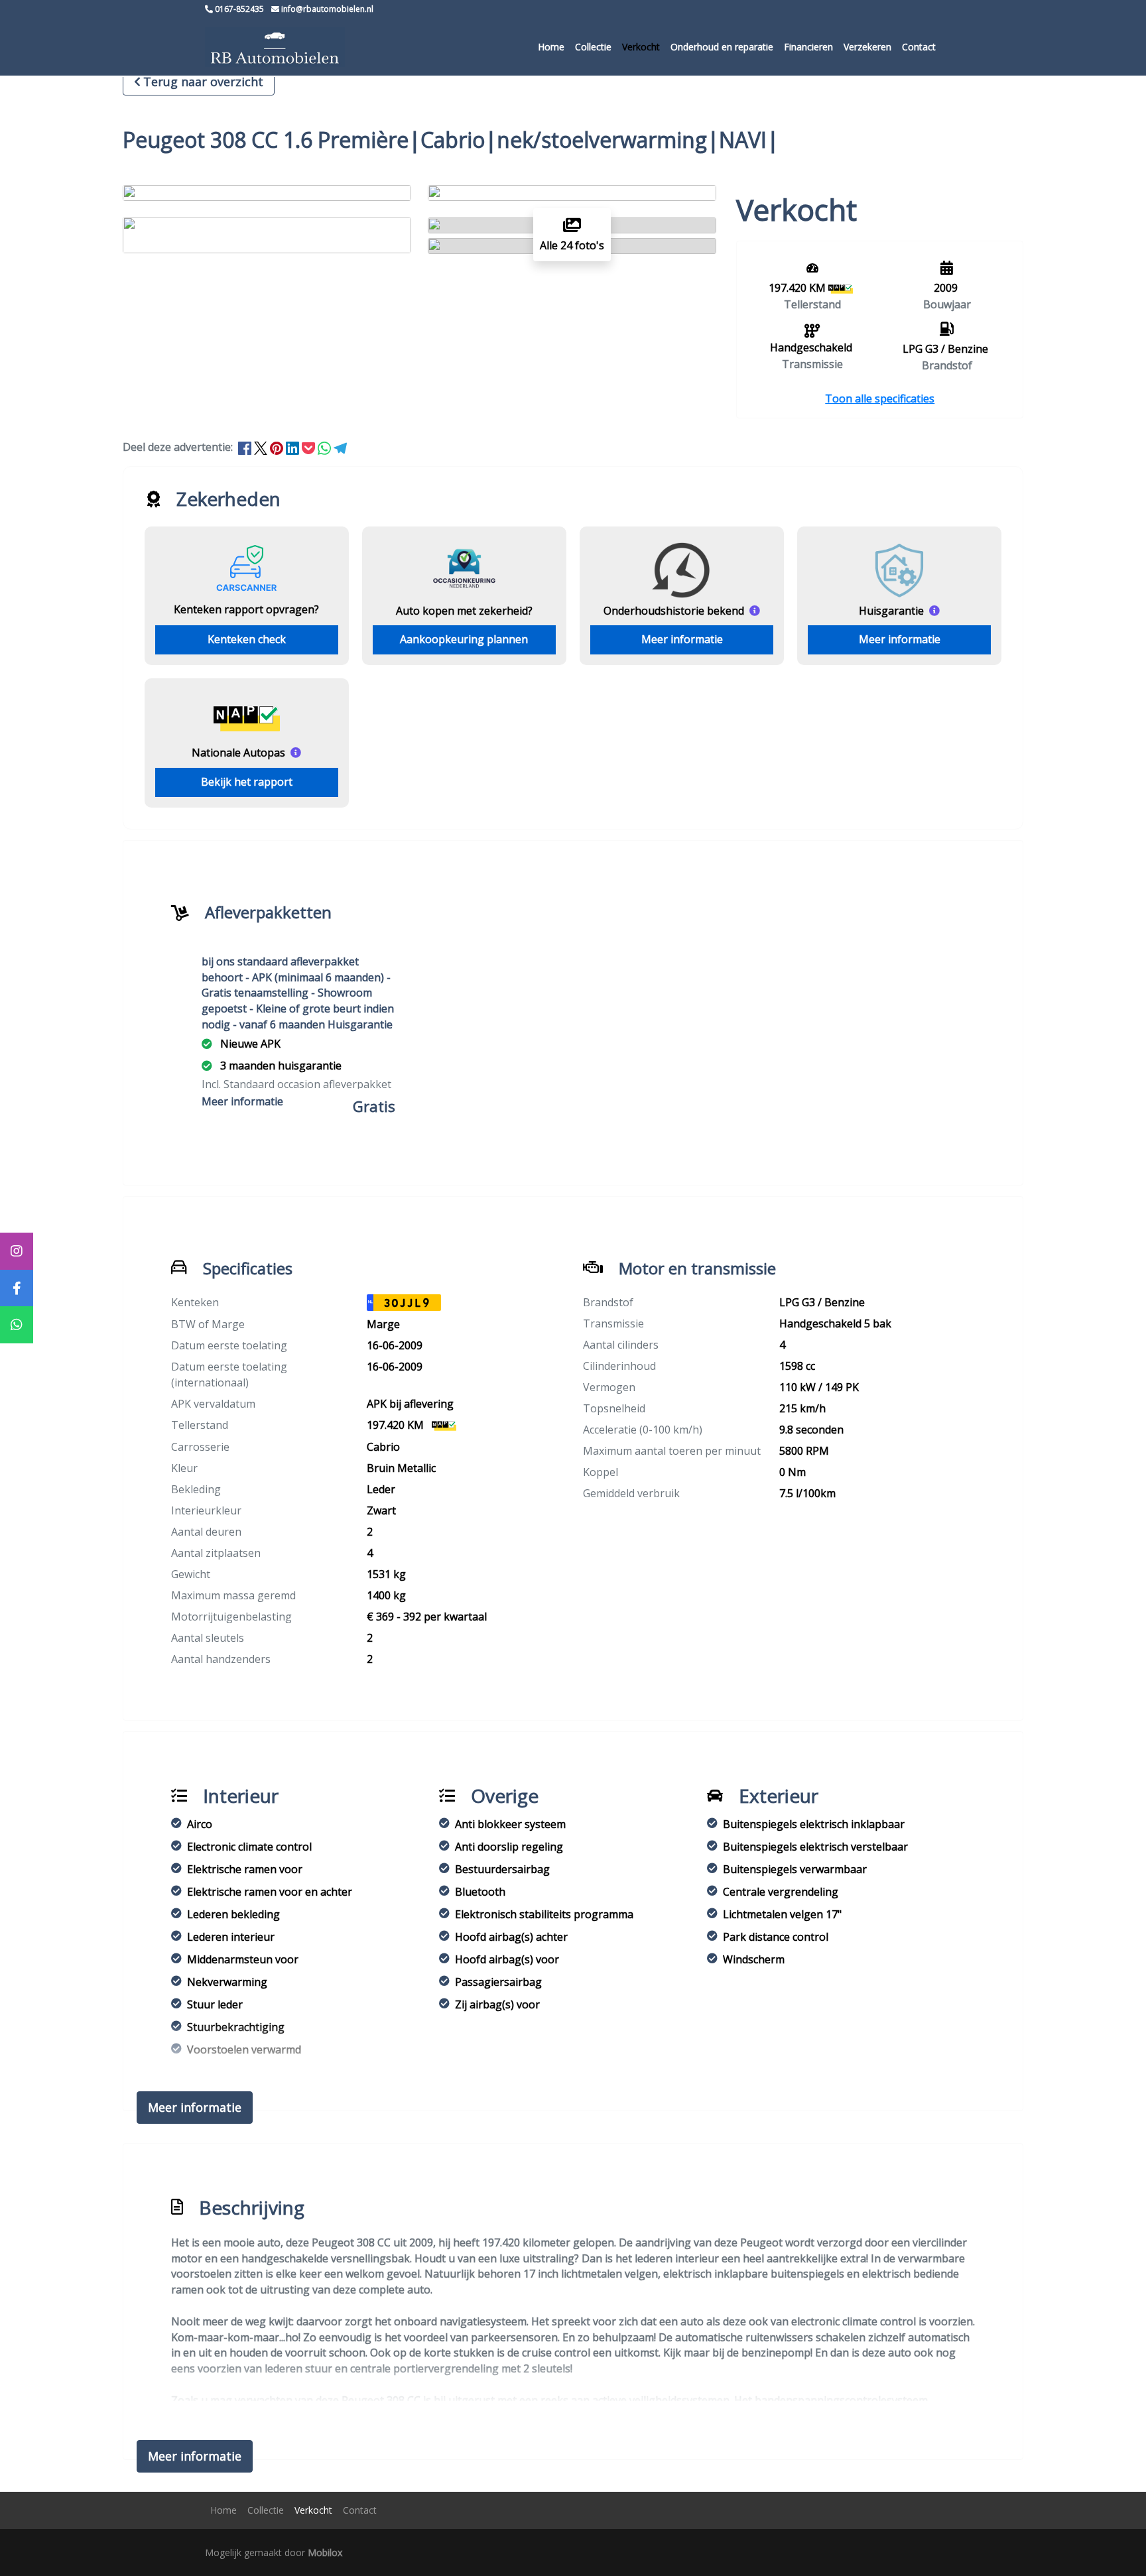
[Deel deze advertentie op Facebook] (246, 447)
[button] (880, 399)
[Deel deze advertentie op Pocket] (310, 447)
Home (551, 47)
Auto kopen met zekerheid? (464, 611)
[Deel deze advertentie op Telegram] (340, 447)
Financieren (808, 47)
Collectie (593, 47)
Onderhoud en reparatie (722, 47)
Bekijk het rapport (247, 782)
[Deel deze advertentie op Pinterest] (278, 447)
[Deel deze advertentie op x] (261, 447)
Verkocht (641, 47)
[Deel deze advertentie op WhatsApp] (326, 447)
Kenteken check (247, 639)
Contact (919, 47)
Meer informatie (682, 639)
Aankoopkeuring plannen (464, 639)
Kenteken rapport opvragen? (246, 609)
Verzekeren (867, 47)
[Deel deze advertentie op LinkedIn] (294, 447)
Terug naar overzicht (203, 82)
